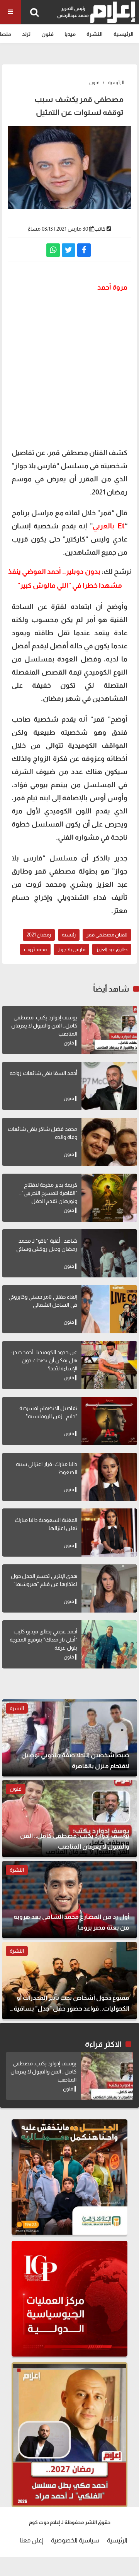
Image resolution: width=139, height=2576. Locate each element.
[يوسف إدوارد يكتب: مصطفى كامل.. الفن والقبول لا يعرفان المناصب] (109, 1030)
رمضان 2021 (39, 935)
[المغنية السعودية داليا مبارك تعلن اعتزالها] (109, 1533)
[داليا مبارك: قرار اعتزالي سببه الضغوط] (109, 1477)
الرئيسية (124, 34)
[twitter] (69, 250)
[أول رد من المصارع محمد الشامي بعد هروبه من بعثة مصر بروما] (69, 1900)
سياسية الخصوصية (75, 2540)
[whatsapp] (53, 250)
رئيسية (69, 935)
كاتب (100, 229)
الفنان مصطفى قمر (107, 935)
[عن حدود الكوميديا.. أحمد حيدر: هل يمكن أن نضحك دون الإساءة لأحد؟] (109, 1365)
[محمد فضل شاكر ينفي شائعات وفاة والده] (109, 1142)
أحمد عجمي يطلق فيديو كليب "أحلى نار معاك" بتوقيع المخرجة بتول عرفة (43, 1640)
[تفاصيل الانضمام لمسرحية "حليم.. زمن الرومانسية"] (109, 1421)
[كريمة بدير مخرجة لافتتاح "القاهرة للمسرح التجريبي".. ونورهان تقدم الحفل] (109, 1198)
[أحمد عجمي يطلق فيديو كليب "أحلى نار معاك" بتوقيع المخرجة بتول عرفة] (109, 1644)
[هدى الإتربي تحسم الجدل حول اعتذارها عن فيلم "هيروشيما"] (109, 1588)
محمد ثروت (35, 949)
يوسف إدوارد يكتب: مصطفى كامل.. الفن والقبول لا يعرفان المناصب (44, 1026)
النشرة (95, 34)
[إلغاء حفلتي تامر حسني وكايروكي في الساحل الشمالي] (109, 1309)
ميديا (70, 34)
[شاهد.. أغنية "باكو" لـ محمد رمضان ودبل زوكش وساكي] (109, 1253)
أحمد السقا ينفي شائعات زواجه (43, 1073)
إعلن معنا (31, 2540)
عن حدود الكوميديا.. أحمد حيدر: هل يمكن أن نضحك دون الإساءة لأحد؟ (44, 1360)
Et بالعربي (109, 526)
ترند (26, 34)
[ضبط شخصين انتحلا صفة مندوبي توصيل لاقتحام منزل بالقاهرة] (69, 1738)
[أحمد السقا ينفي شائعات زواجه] (109, 1086)
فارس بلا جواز (71, 949)
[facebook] (84, 250)
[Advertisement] (69, 369)
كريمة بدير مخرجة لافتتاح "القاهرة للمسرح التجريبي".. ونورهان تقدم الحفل (48, 1193)
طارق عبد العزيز (112, 949)
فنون (47, 34)
